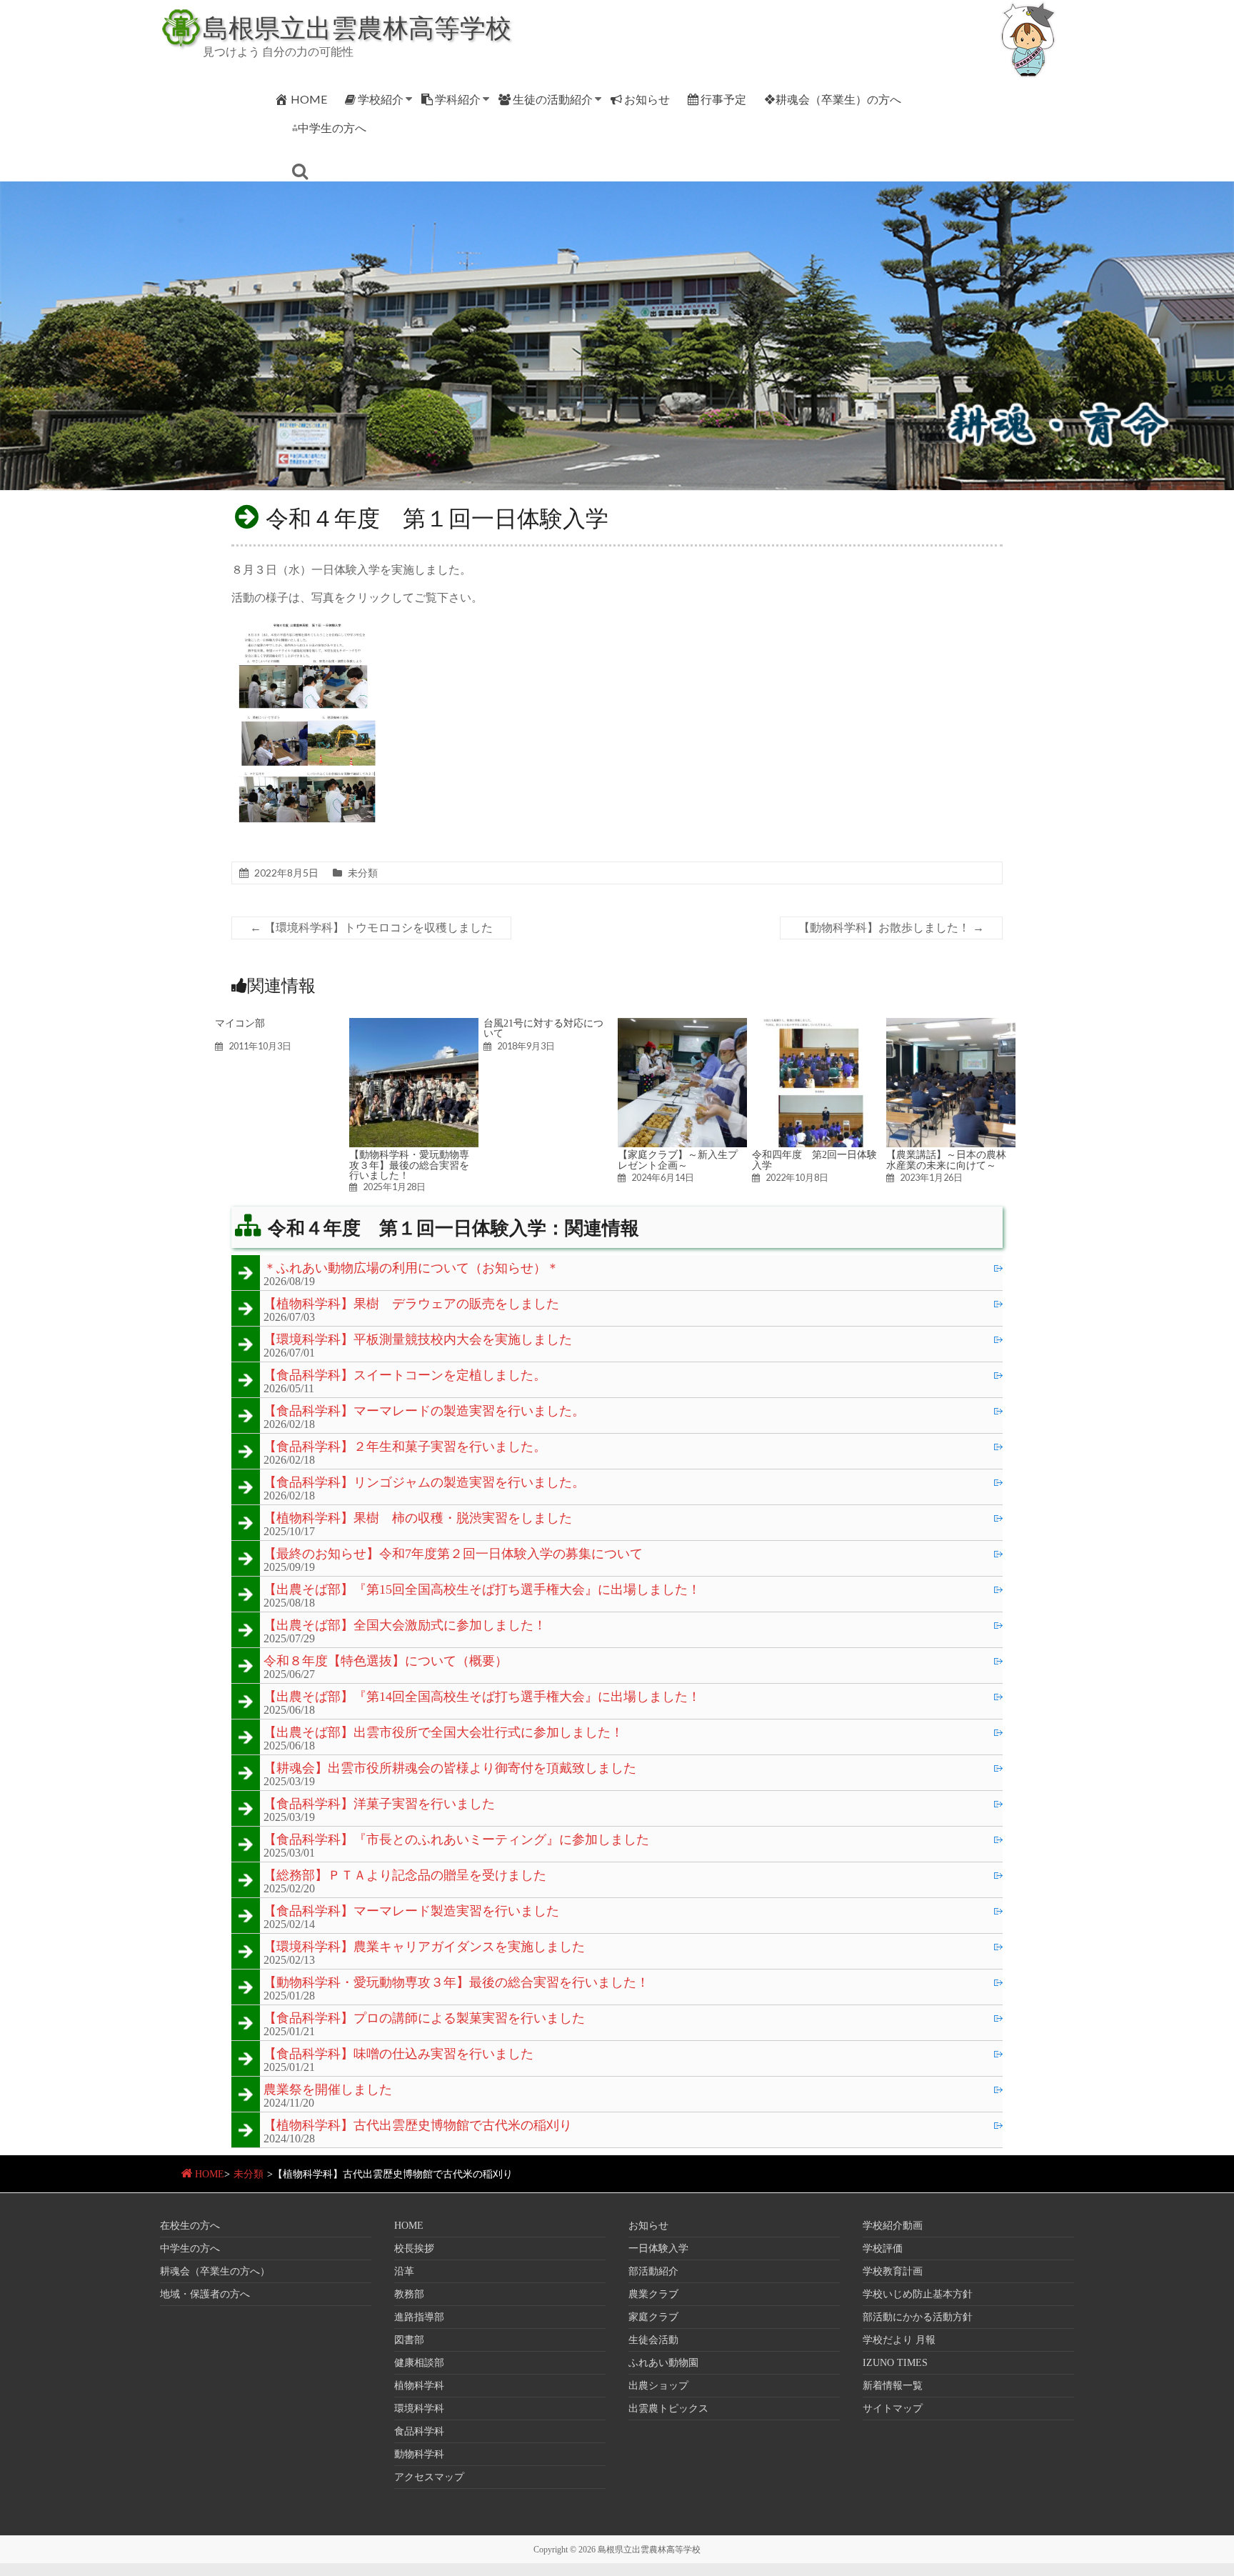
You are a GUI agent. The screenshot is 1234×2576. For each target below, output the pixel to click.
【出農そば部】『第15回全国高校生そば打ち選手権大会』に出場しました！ (482, 1590)
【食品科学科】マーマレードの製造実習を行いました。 (424, 1412)
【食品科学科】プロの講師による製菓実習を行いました (424, 2019)
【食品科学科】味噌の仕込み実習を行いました (398, 2055)
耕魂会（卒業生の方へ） (215, 2271)
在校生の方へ (190, 2226)
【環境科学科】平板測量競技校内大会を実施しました (418, 1340)
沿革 (404, 2271)
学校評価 (883, 2248)
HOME (309, 99)
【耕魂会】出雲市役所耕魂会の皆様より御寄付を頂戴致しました (450, 1769)
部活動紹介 (653, 2271)
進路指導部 (419, 2317)
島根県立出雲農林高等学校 (357, 27)
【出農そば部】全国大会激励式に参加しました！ (405, 1626)
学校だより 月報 (899, 2340)
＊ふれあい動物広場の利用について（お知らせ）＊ (411, 1269)
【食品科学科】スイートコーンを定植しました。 (405, 1376)
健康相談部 (419, 2363)
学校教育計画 (893, 2271)
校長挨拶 (414, 2248)
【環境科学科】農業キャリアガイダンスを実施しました (424, 1947)
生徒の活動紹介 (553, 99)
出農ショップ (658, 2386)
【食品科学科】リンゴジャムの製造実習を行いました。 (424, 1483)
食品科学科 (419, 2431)
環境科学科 (419, 2408)
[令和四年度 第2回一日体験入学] (817, 1025)
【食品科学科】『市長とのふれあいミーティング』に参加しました (456, 1840)
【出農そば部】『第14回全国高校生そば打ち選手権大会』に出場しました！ (482, 1697)
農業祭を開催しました (328, 2090)
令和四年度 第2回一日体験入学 (814, 1159)
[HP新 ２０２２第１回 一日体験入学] (307, 625)
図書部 (409, 2340)
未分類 (363, 873)
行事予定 (723, 99)
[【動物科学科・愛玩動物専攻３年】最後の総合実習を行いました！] (414, 1025)
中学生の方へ (190, 2248)
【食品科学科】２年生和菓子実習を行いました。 (405, 1447)
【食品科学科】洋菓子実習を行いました (379, 1804)
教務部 (409, 2294)
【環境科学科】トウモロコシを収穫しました (371, 928)
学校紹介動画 (893, 2226)
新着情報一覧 (893, 2386)
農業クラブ (653, 2294)
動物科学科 (419, 2454)
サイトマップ (893, 2408)
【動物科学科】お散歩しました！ (891, 928)
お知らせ (647, 99)
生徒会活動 (653, 2340)
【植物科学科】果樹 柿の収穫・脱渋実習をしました (418, 1519)
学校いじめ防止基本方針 (918, 2294)
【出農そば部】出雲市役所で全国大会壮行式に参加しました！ (443, 1733)
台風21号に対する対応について (543, 1028)
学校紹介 (381, 99)
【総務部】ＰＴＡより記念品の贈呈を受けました (405, 1876)
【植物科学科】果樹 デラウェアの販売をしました (411, 1304)
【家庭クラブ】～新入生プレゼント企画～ (678, 1159)
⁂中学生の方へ (329, 128)
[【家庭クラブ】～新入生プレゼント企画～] (682, 1025)
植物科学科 (419, 2386)
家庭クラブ (653, 2317)
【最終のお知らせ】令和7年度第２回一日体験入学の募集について (453, 1554)
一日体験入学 (658, 2248)
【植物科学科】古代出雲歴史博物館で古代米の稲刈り (418, 2126)
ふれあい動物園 (663, 2363)
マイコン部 (240, 1023)
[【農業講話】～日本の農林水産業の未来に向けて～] (951, 1025)
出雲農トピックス (668, 2408)
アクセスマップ (429, 2477)
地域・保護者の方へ (205, 2294)
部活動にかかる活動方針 (918, 2317)
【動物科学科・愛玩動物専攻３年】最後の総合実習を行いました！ (409, 1165)
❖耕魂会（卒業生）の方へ (833, 99)
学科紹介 (458, 99)
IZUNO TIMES (895, 2363)
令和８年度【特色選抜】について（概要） (386, 1662)
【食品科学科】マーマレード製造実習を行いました (411, 1912)
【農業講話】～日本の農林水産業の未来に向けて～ (946, 1159)
